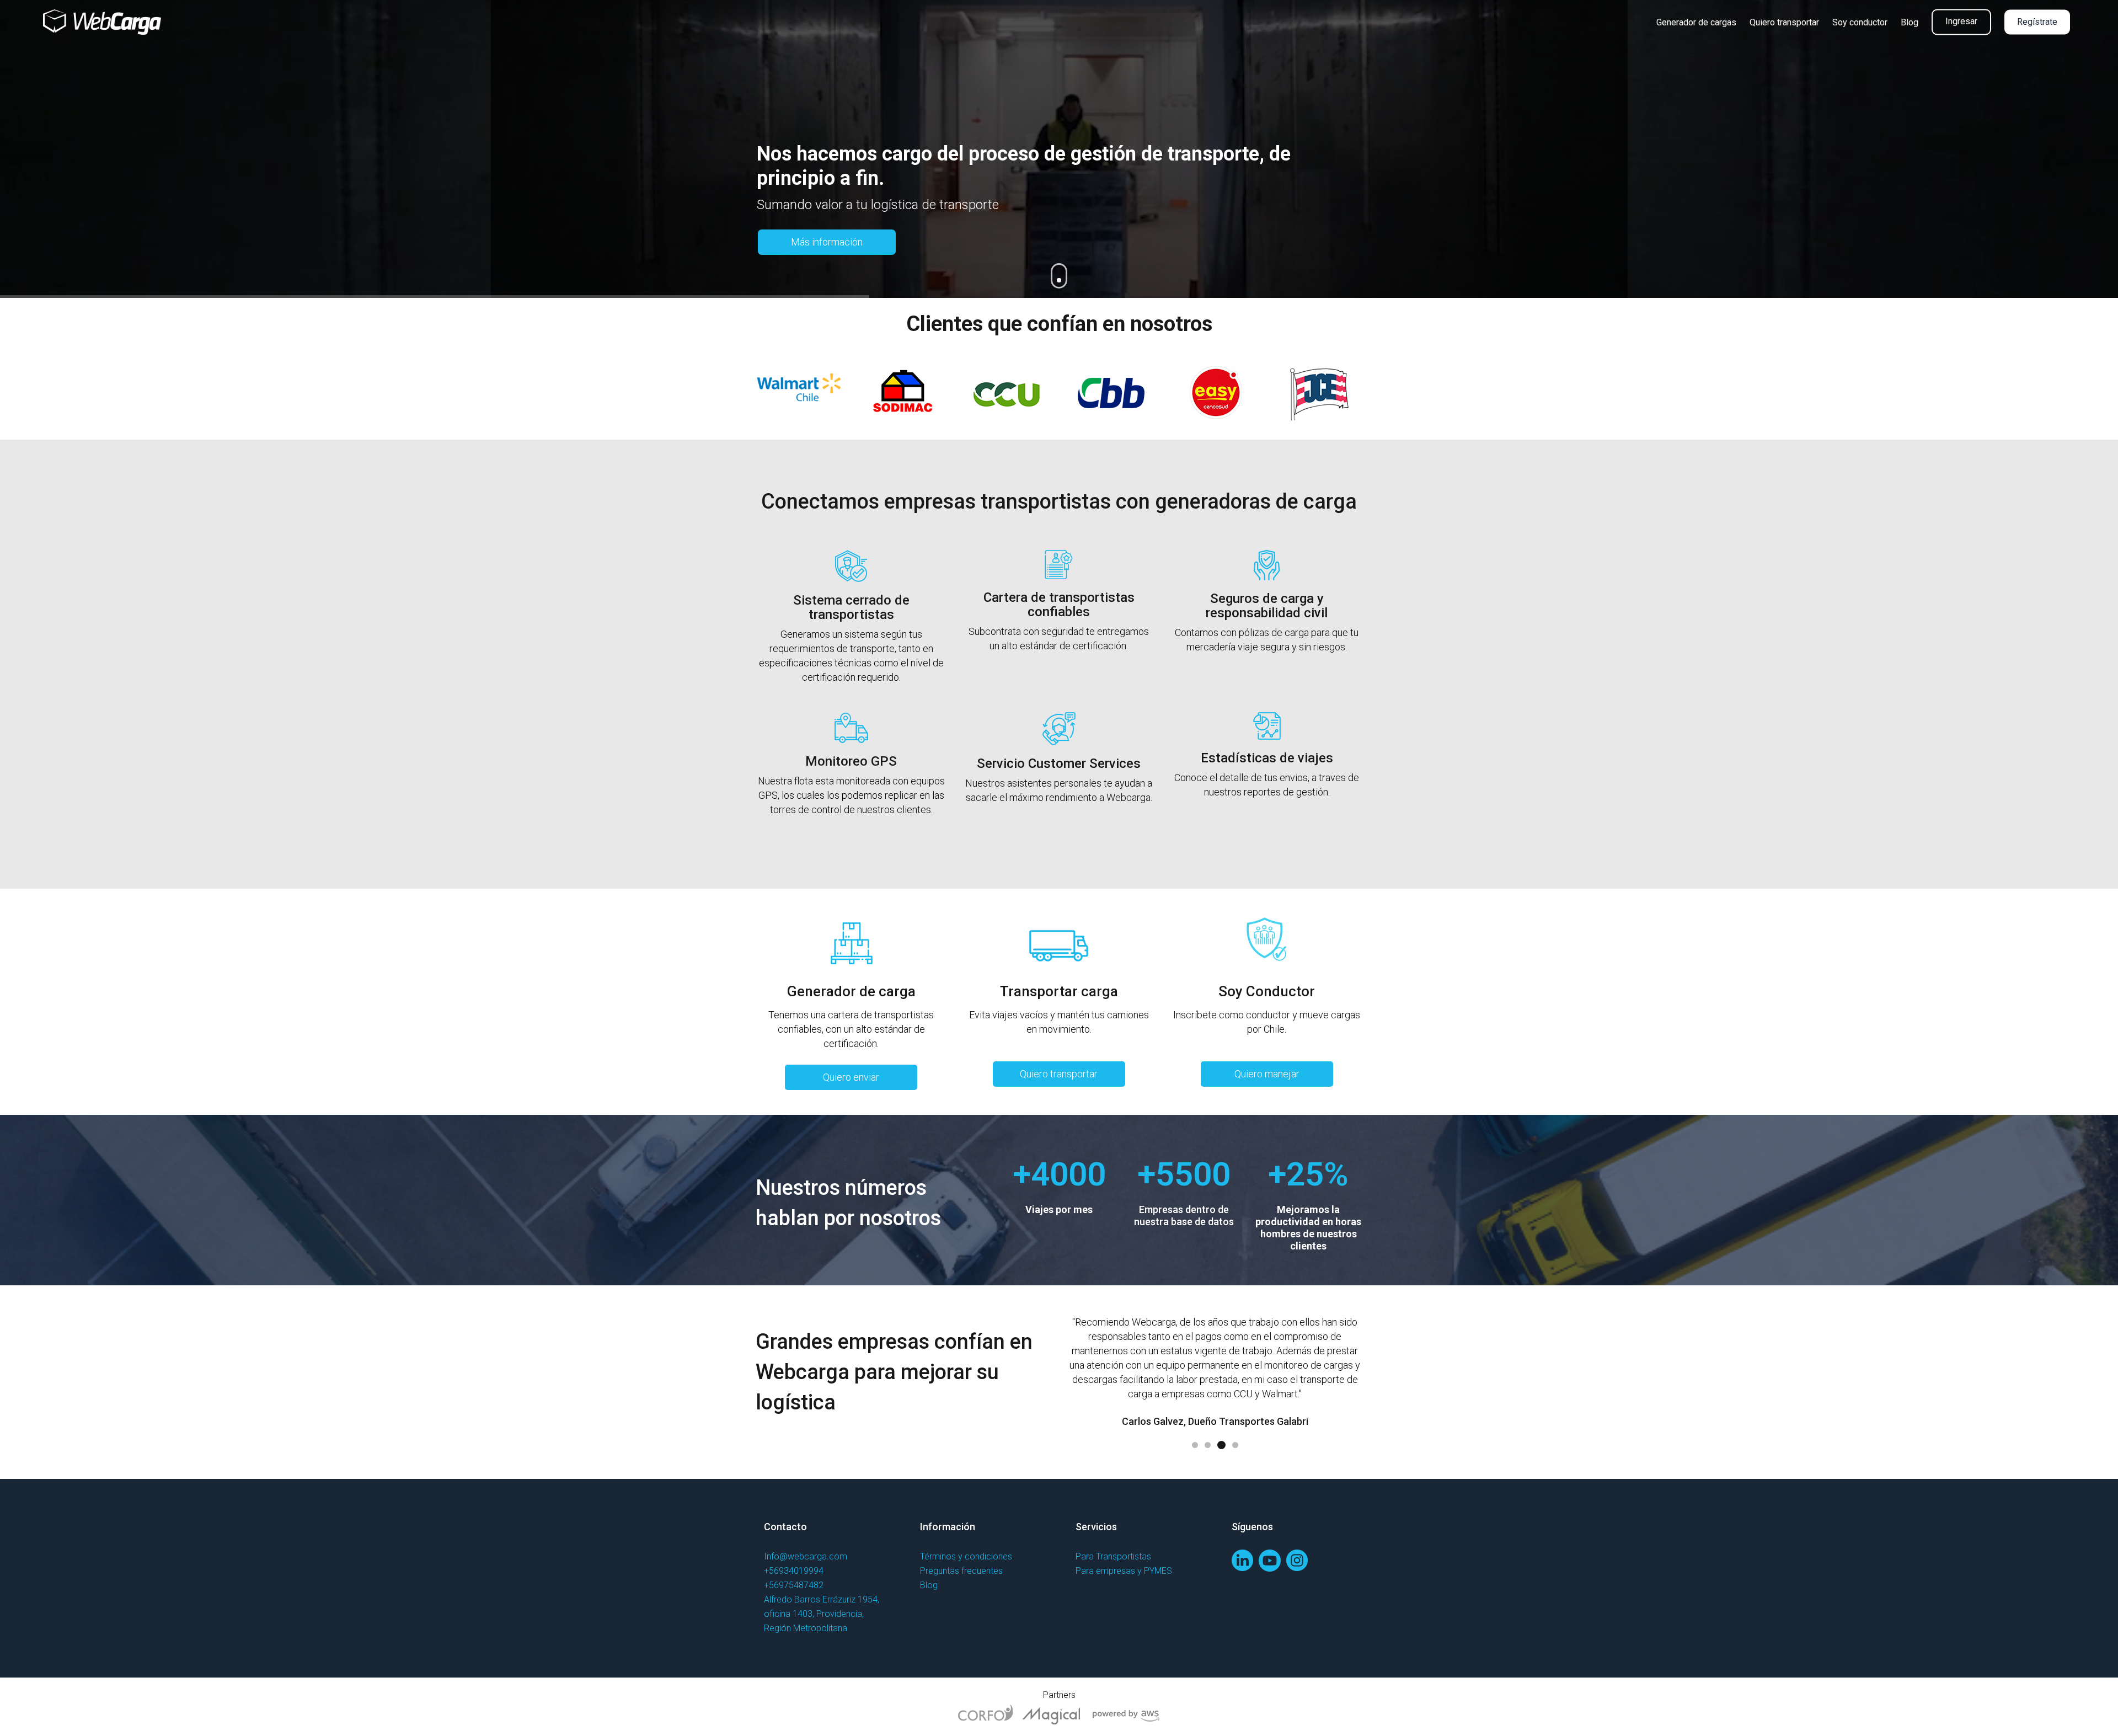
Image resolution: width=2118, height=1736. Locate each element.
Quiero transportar (1059, 1074)
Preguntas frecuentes (961, 1571)
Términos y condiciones (966, 1556)
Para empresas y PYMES (1124, 1571)
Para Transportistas (1113, 1556)
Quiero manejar (1267, 1074)
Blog (929, 1585)
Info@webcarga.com (806, 1556)
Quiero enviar (851, 1077)
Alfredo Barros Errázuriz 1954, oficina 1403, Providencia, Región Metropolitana (822, 1614)
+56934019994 (794, 1571)
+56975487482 (794, 1585)
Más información (827, 242)
